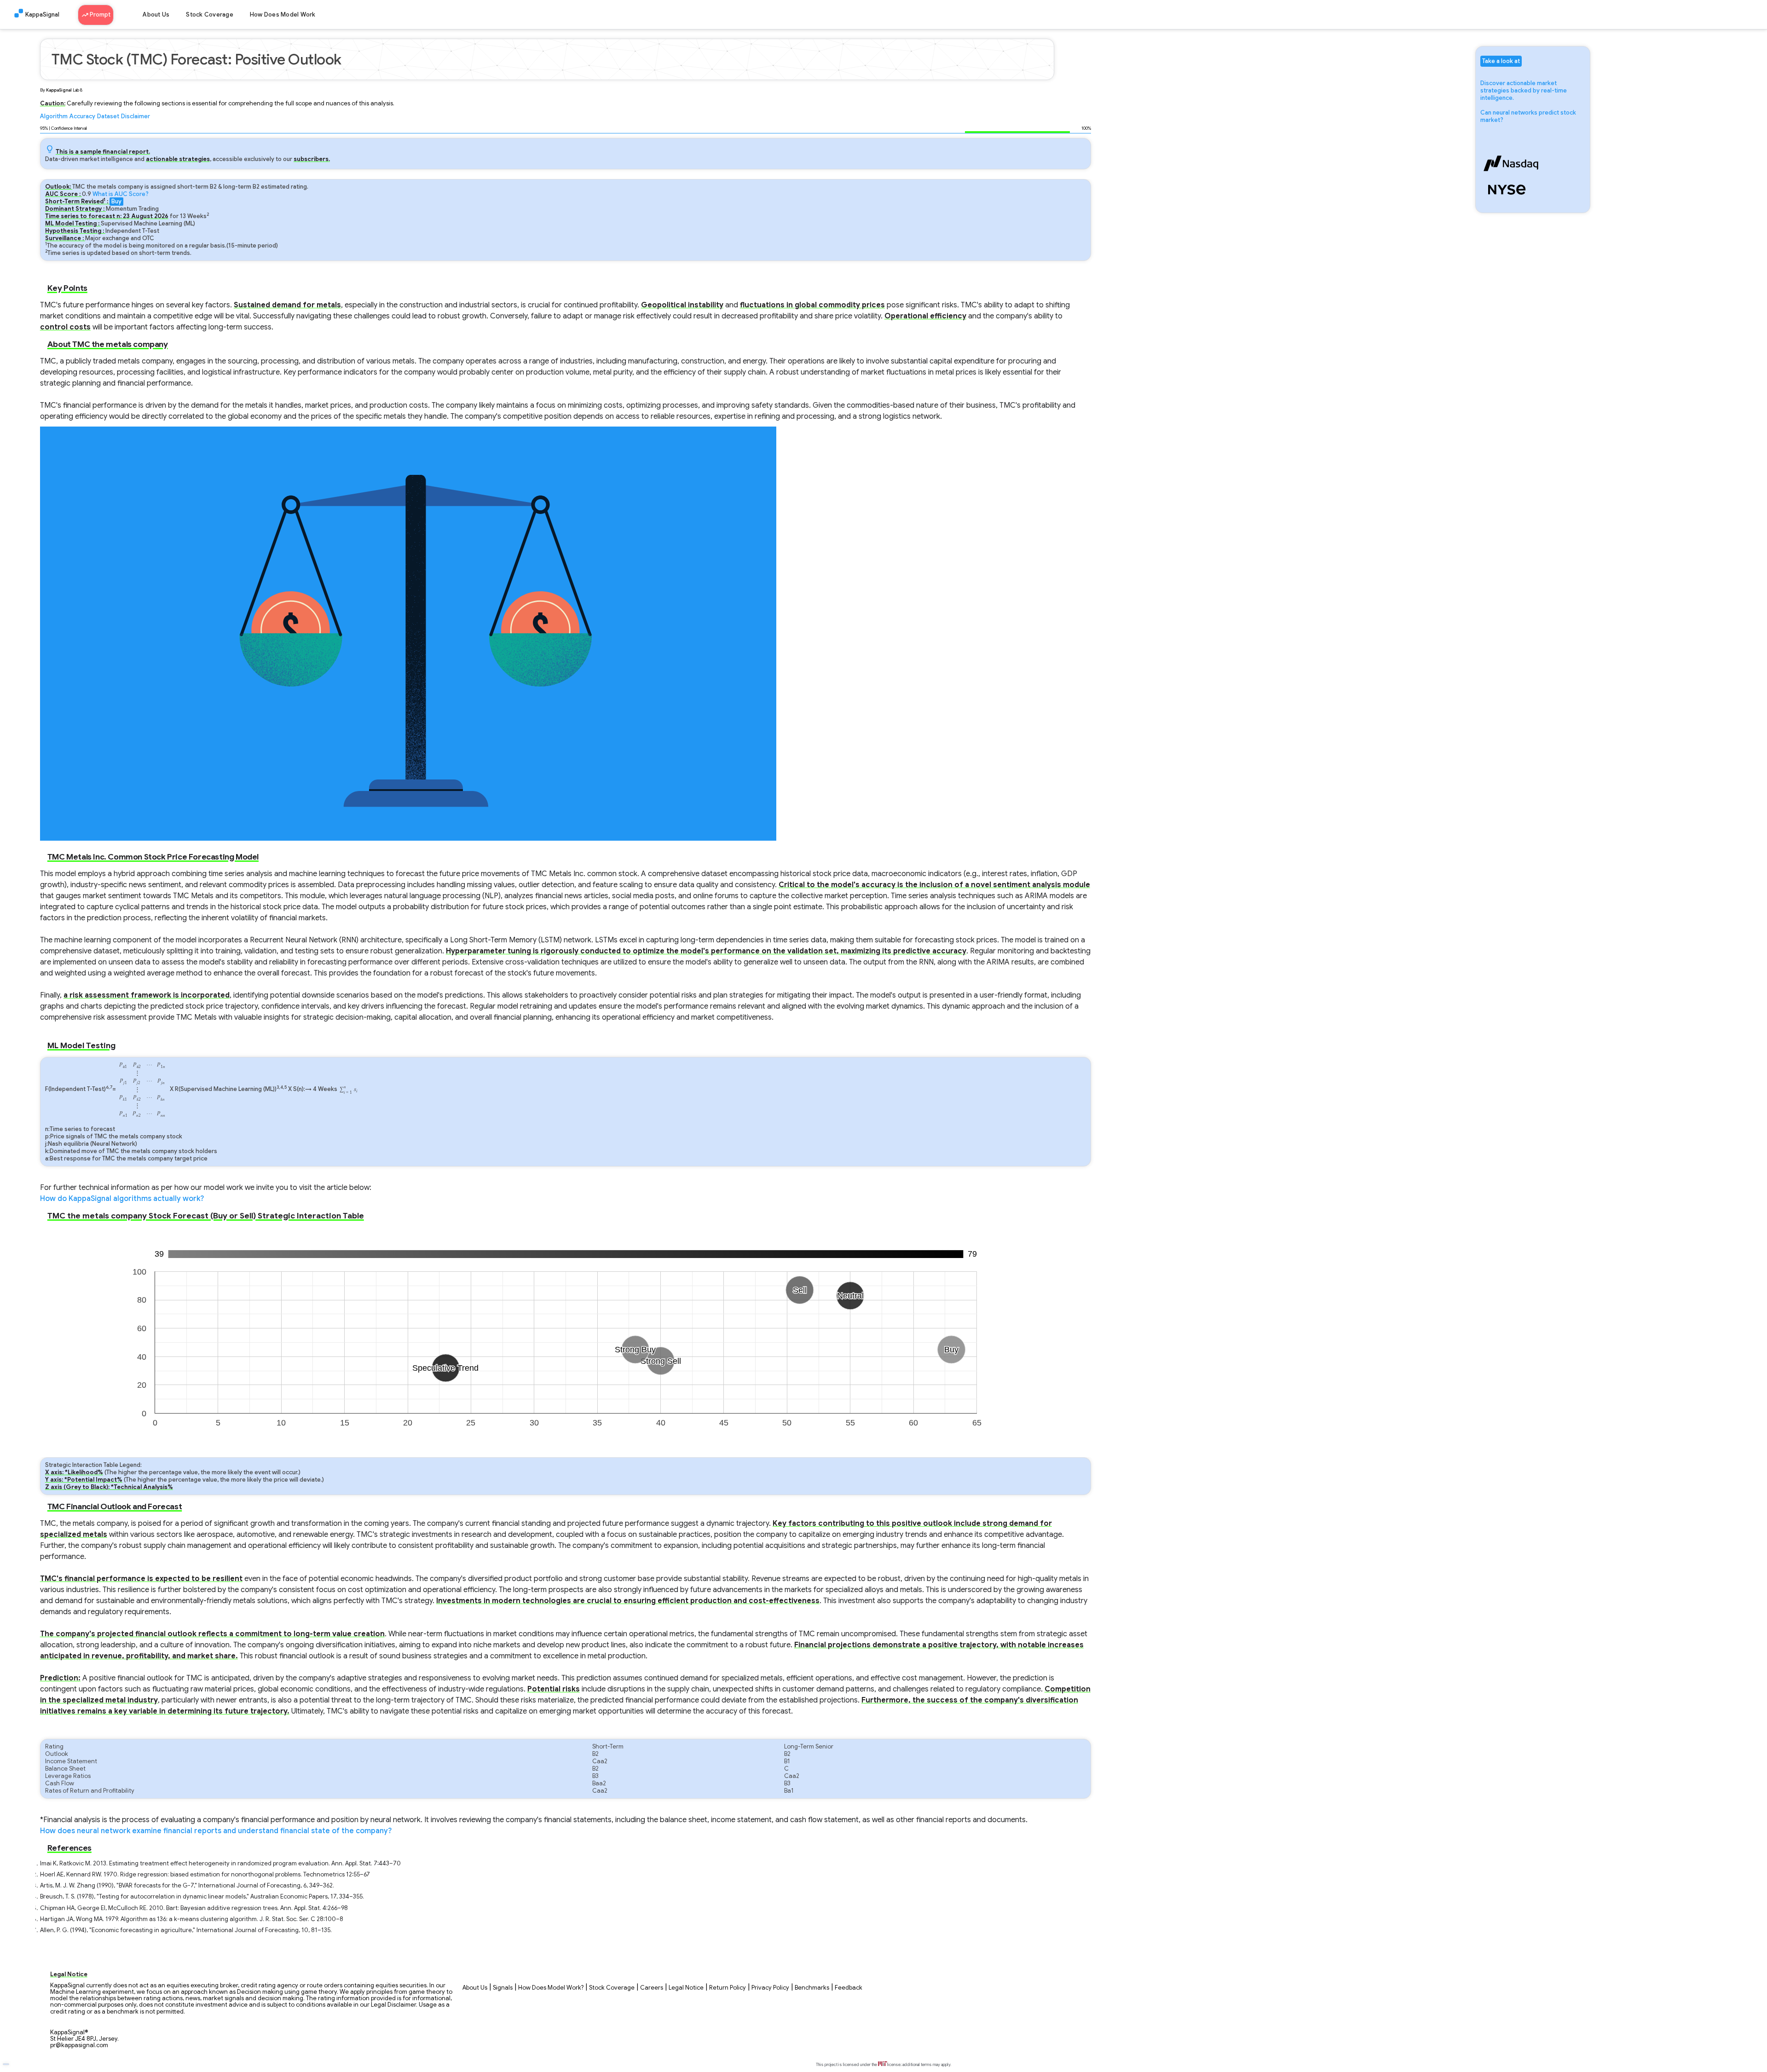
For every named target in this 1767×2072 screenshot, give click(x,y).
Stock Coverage (210, 15)
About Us (156, 15)
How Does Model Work (283, 15)
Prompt (99, 15)
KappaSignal (42, 15)
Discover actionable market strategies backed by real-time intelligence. (1524, 91)
